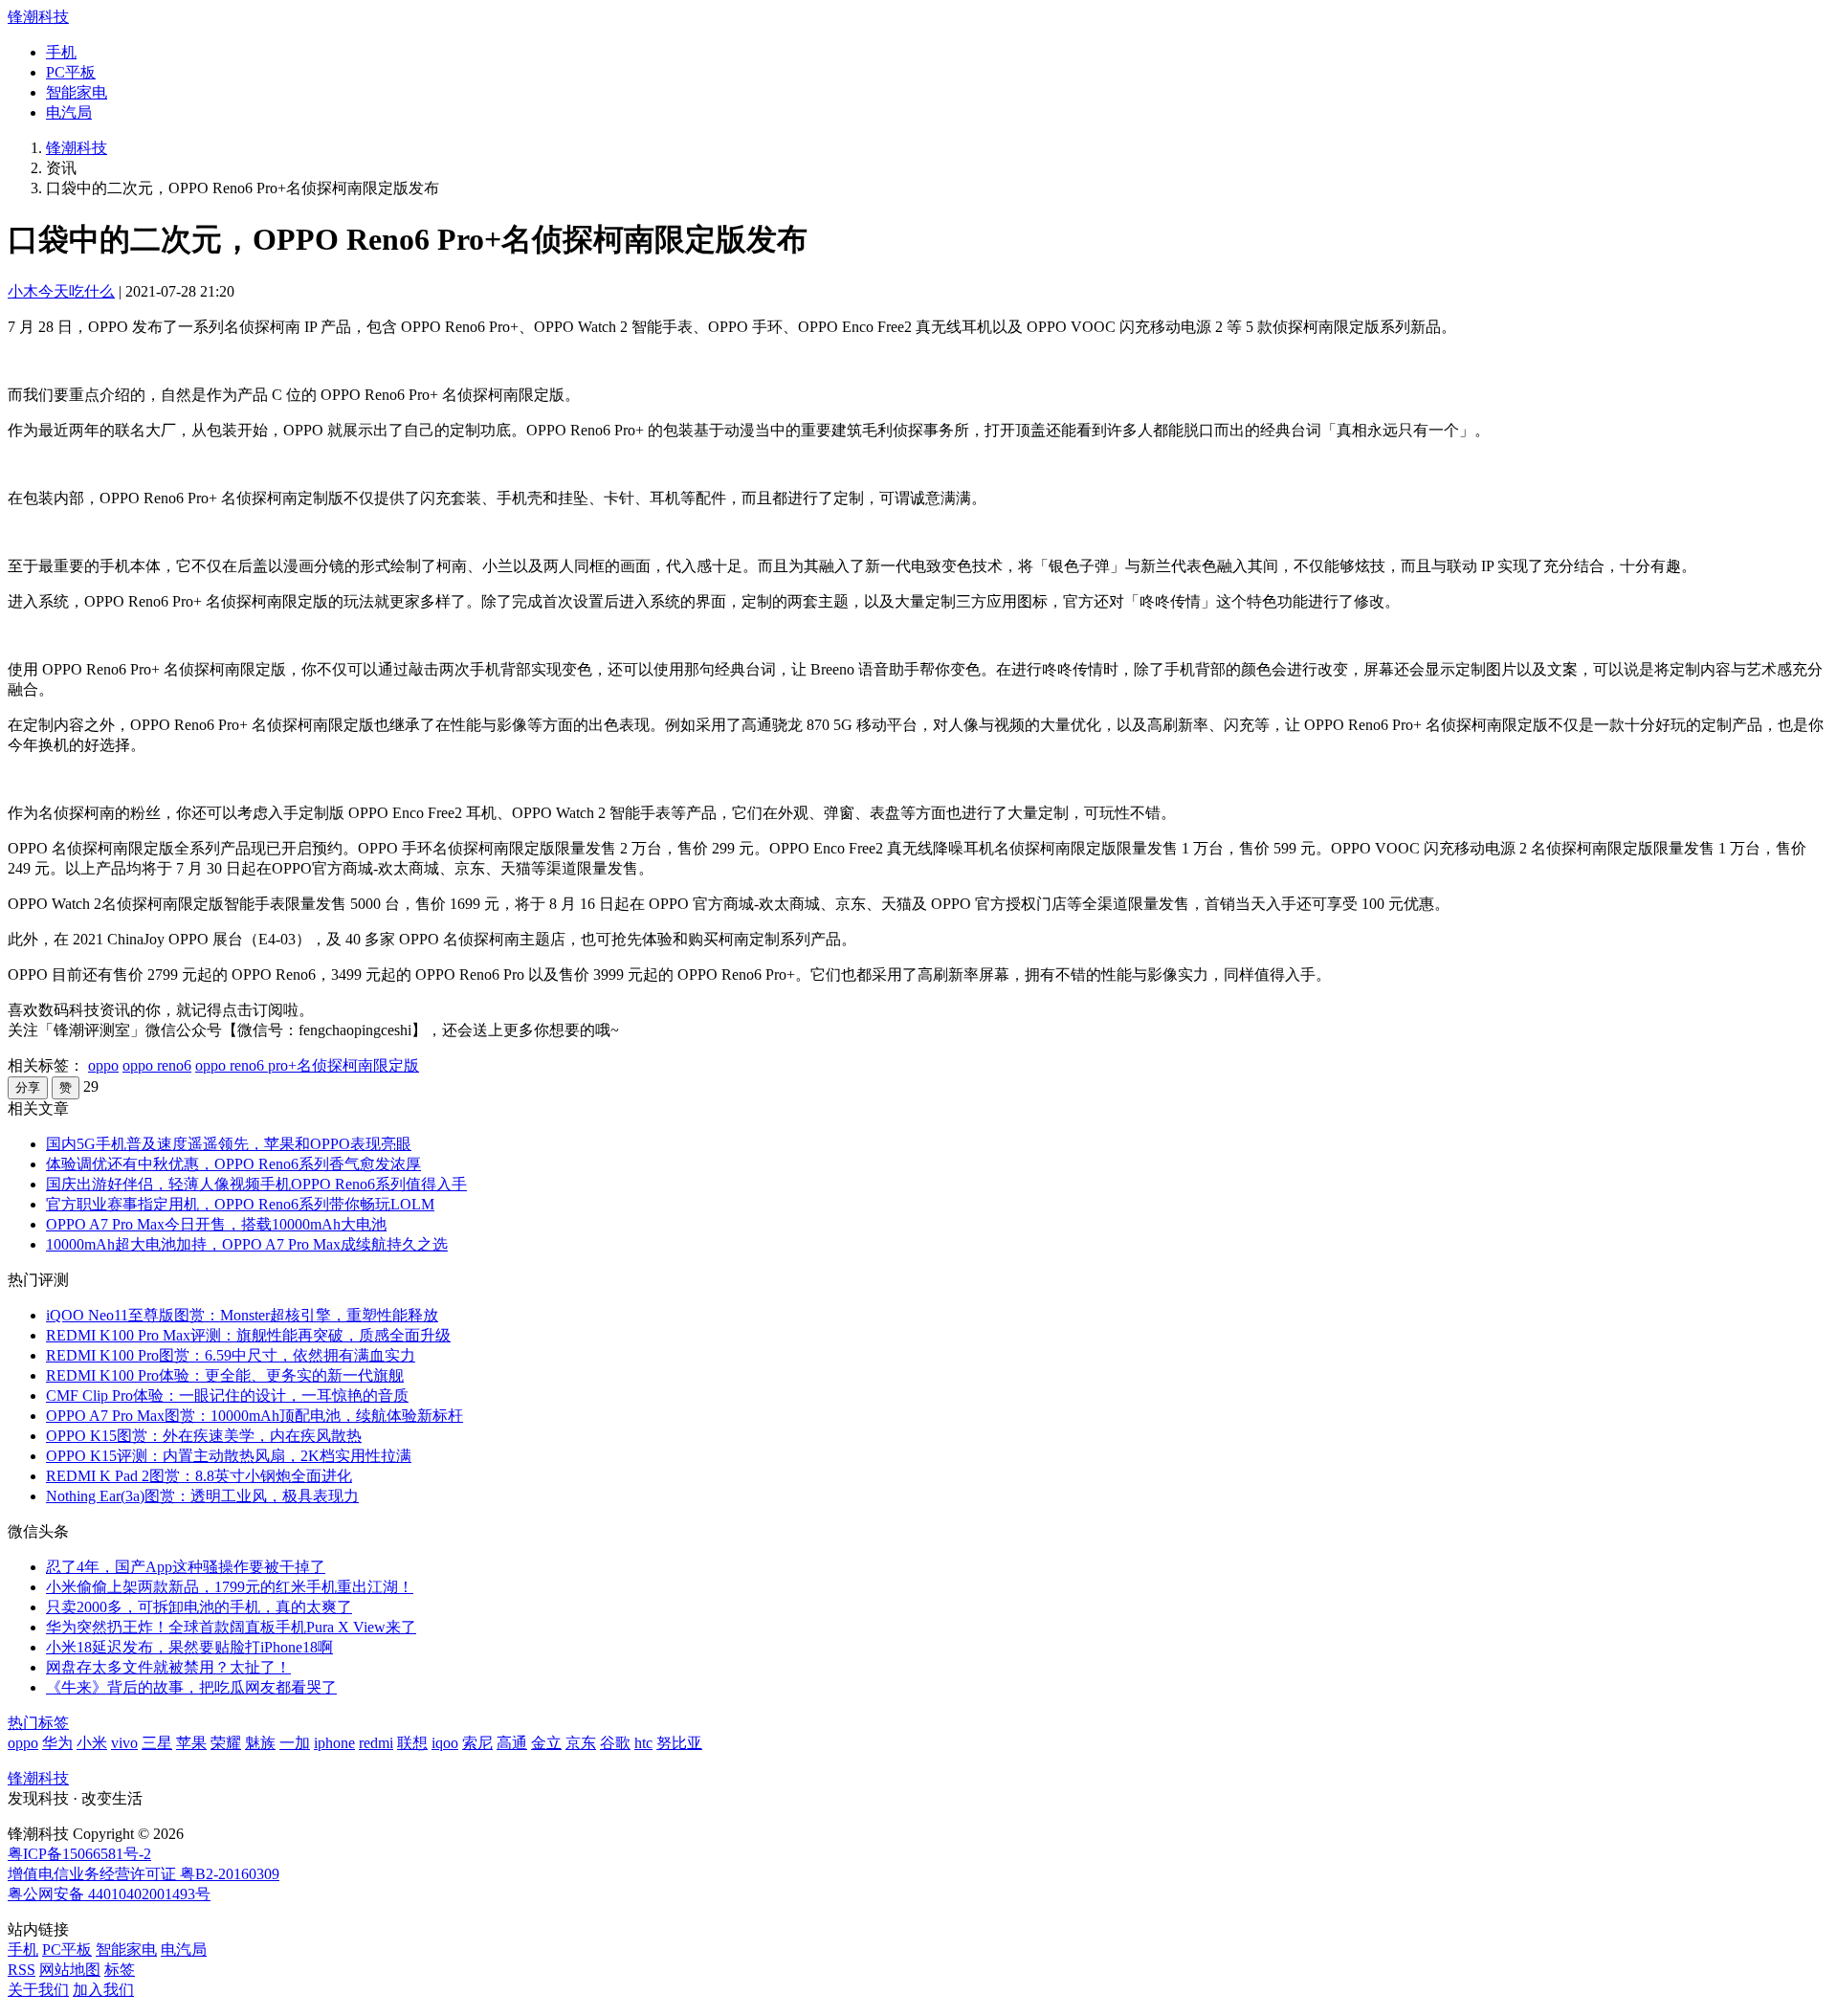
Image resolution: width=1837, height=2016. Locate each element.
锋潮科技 (38, 17)
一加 (295, 1743)
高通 (512, 1743)
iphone (334, 1743)
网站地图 (70, 1970)
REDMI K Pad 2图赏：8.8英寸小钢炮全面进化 (199, 1476)
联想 (412, 1743)
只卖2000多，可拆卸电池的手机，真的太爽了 (199, 1607)
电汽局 (69, 112)
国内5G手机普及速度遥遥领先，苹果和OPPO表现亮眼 (229, 1144)
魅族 (260, 1743)
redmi (376, 1743)
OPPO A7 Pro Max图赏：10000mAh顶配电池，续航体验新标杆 (255, 1416)
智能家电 (77, 92)
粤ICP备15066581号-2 (79, 1854)
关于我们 (38, 1990)
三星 (157, 1743)
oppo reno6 (157, 1065)
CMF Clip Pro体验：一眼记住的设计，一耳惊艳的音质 (227, 1396)
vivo (124, 1743)
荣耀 (226, 1743)
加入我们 (103, 1990)
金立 (546, 1743)
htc (643, 1743)
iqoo (445, 1743)
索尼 (477, 1743)
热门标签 (38, 1723)
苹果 (191, 1743)
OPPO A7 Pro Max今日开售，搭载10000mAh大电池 (216, 1224)
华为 (57, 1743)
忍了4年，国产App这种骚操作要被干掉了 (186, 1567)
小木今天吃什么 (61, 291)
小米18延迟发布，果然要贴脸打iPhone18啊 (189, 1647)
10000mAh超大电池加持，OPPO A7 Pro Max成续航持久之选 (247, 1244)
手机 (61, 52)
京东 (581, 1743)
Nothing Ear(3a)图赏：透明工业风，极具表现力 (202, 1496)
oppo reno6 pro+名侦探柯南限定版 (307, 1065)
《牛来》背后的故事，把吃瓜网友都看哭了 (191, 1687)
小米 (92, 1743)
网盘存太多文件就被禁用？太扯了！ (168, 1667)
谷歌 (615, 1743)
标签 (120, 1970)
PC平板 (71, 72)
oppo (103, 1065)
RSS (22, 1970)
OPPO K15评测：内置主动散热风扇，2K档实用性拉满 (229, 1456)
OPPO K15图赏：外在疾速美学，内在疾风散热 (204, 1436)
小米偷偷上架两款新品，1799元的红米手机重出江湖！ (230, 1587)
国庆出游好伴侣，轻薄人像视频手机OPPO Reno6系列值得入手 (256, 1184)
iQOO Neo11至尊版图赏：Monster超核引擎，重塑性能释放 (242, 1315)
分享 (28, 1087)
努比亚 (679, 1743)
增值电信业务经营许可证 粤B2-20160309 (144, 1874)
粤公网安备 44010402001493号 (109, 1894)
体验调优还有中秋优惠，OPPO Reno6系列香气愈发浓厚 (233, 1164)
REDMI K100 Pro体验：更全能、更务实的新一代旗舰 (225, 1375)
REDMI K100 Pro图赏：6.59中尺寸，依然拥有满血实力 (231, 1355)
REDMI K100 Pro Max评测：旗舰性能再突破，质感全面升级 (248, 1335)
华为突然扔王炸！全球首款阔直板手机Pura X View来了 (231, 1627)
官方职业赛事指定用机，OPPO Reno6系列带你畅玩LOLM (240, 1204)
